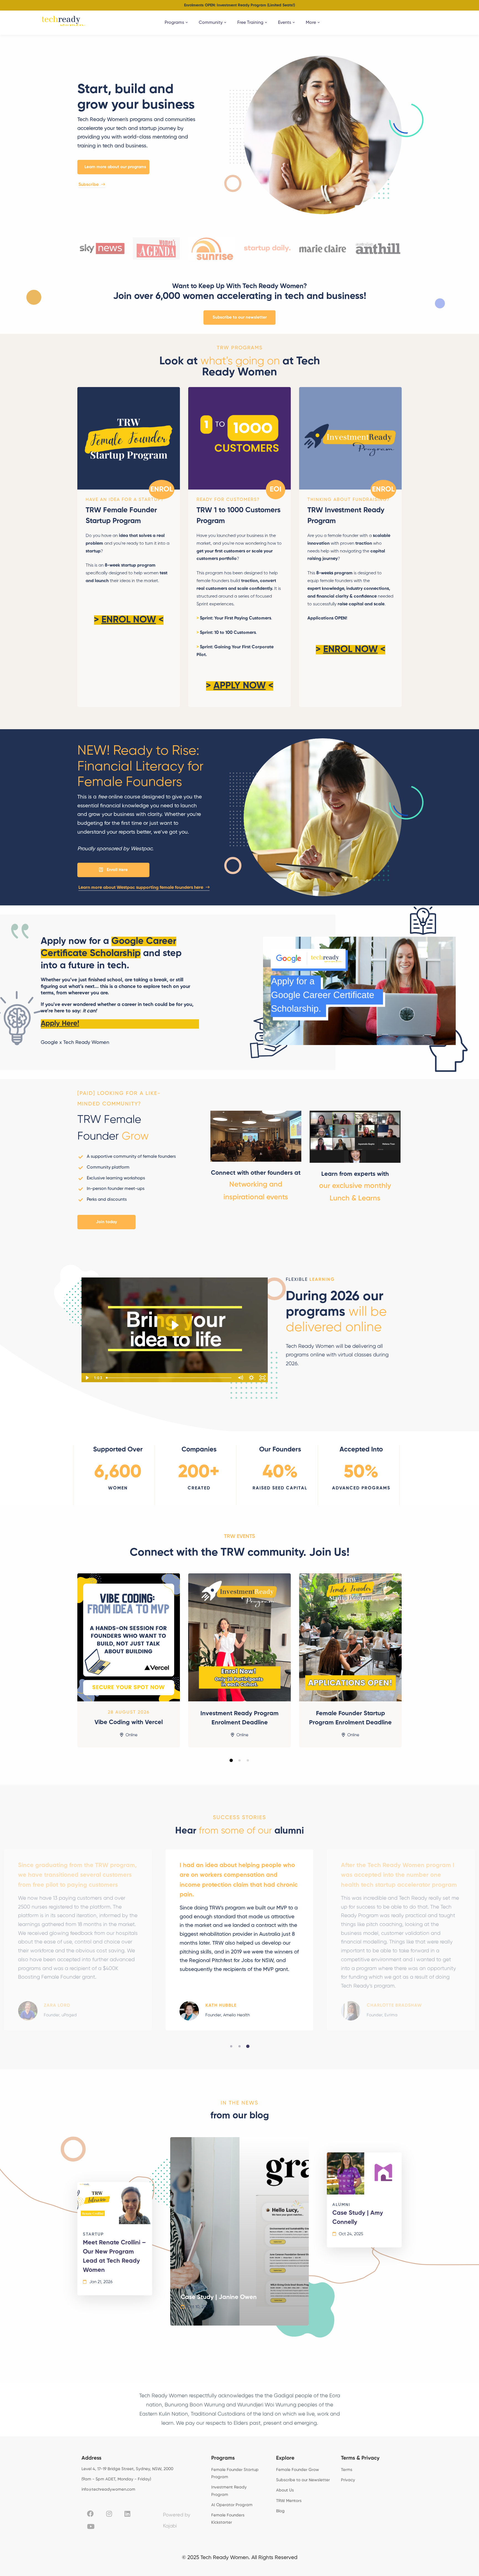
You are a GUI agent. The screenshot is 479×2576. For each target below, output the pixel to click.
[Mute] (240, 1378)
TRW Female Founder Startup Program (121, 516)
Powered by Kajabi (177, 2521)
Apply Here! (60, 1024)
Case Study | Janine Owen (219, 2297)
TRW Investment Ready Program (346, 516)
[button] (113, 167)
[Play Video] (87, 1378)
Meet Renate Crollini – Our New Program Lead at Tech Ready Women (114, 2256)
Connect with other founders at (256, 1173)
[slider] (169, 1378)
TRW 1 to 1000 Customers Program (239, 516)
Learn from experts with (355, 1174)
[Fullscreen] (263, 1378)
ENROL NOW (129, 620)
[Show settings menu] (251, 1378)
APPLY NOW (240, 686)
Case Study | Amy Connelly (358, 2218)
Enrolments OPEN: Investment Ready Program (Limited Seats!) (239, 5)
